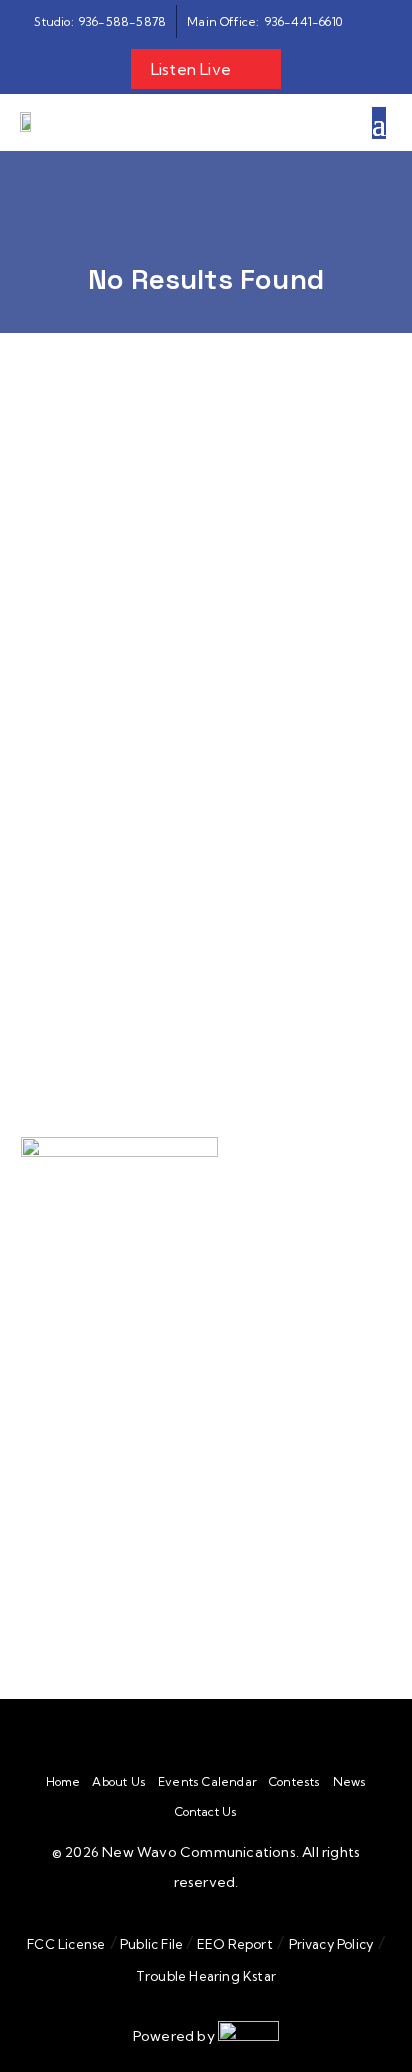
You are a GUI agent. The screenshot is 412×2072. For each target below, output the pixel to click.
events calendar (191, 726)
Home (63, 1782)
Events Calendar (207, 1782)
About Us (119, 1782)
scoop (71, 726)
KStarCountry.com (108, 968)
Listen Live (191, 69)
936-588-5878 (136, 1401)
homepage (247, 648)
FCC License (66, 1944)
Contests (295, 1782)
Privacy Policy (331, 1944)
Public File (152, 1944)
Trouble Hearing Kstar (206, 1976)
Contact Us (206, 1812)
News (350, 1782)
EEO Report (233, 1944)
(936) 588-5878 (173, 1516)
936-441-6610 (172, 1423)
